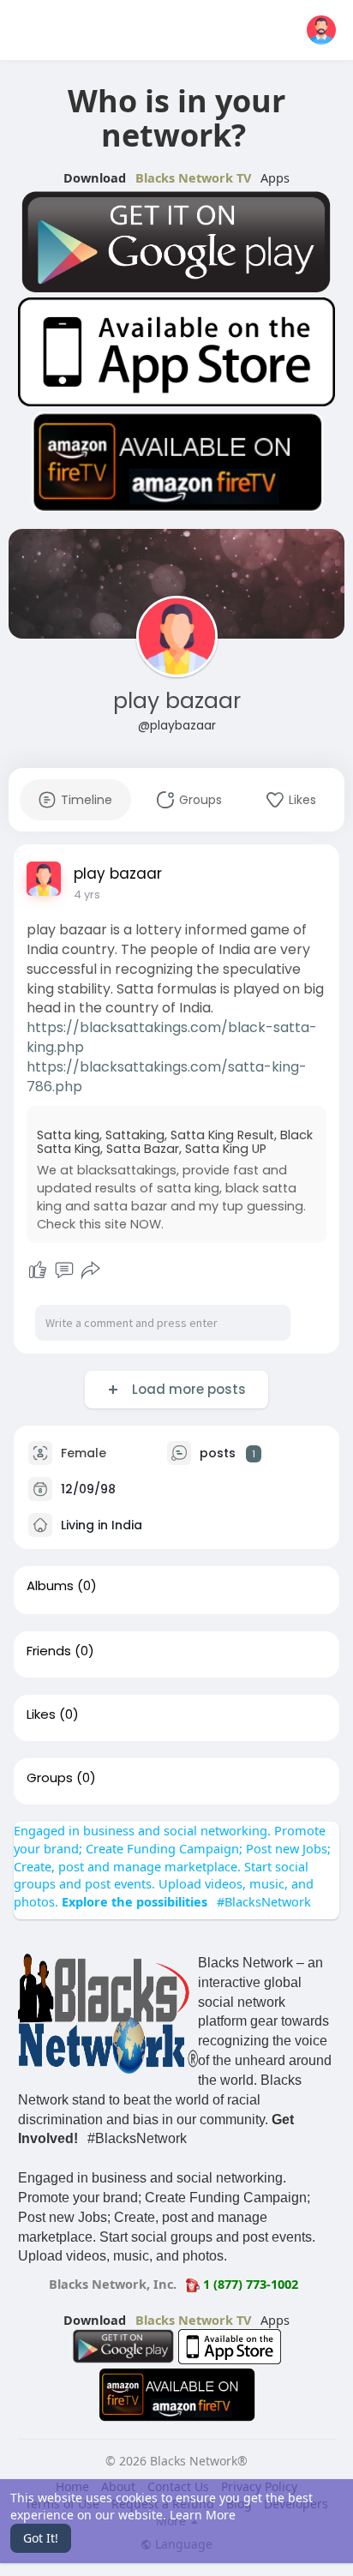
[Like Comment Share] (64, 1270)
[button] (321, 30)
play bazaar (177, 701)
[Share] (91, 1270)
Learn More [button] (203, 2515)
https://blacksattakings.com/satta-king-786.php (167, 1077)
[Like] (38, 1270)
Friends (49, 1651)
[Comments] (64, 1270)
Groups (50, 1778)
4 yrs (87, 895)
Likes (41, 1714)
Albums (50, 1586)
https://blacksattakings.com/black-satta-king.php (172, 1037)
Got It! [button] (41, 2538)
